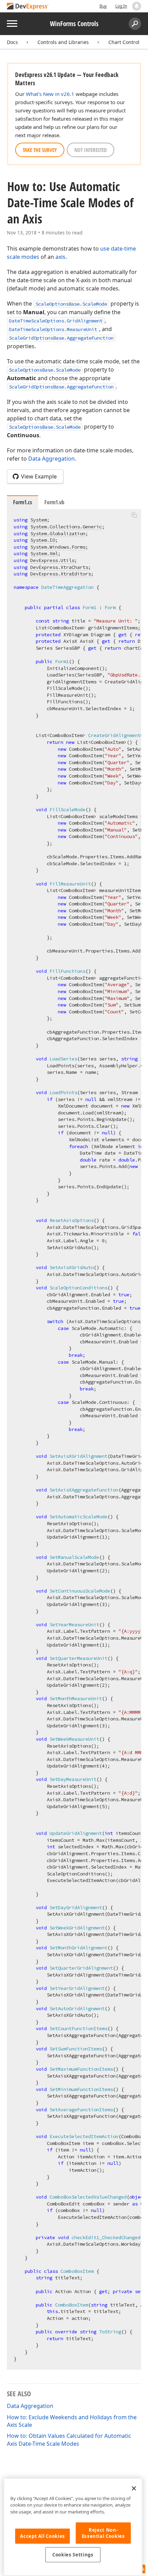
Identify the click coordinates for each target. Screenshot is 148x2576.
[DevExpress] (28, 7)
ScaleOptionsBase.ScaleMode (71, 304)
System (39, 520)
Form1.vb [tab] (54, 502)
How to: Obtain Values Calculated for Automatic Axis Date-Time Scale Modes (69, 2440)
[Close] (134, 2488)
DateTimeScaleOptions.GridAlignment (56, 321)
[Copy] (134, 515)
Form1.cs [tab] (23, 502)
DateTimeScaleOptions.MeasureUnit (53, 329)
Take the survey (40, 150)
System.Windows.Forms (58, 547)
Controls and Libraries (63, 42)
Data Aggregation (51, 459)
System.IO (43, 540)
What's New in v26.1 (50, 94)
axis (60, 257)
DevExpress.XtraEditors (61, 574)
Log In (121, 6)
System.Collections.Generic (66, 527)
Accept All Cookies (43, 2536)
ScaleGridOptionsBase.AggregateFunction (61, 338)
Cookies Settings (73, 2555)
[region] (73, 2527)
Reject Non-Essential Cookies (103, 2533)
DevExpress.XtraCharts (59, 567)
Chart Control (124, 42)
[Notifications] (137, 6)
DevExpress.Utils (52, 560)
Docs (12, 42)
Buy (103, 6)
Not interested (91, 150)
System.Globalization (58, 533)
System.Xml (44, 553)
